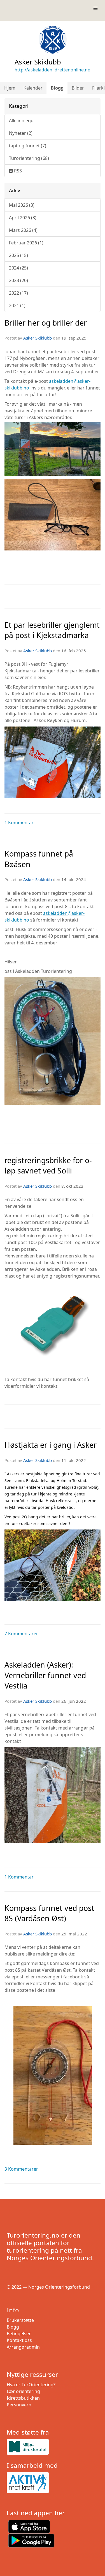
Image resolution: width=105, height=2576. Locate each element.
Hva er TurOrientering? (31, 2385)
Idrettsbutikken (23, 2398)
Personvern (19, 2405)
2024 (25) (18, 268)
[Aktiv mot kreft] (53, 2483)
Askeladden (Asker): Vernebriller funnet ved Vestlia (45, 1675)
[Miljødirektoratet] (53, 2447)
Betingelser (19, 2334)
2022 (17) (18, 293)
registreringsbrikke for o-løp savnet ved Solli (48, 1165)
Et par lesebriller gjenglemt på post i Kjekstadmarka (52, 630)
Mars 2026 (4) (23, 230)
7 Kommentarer (21, 1634)
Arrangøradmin (23, 2347)
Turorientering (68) (29, 158)
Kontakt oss (19, 2340)
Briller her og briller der (46, 323)
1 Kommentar (19, 822)
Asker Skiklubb (38, 338)
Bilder (78, 88)
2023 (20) (18, 280)
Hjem (10, 88)
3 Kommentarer (21, 2169)
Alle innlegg (21, 121)
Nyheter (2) (21, 133)
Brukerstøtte (20, 2320)
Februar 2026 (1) (26, 243)
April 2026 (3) (23, 218)
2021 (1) (17, 306)
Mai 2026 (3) (22, 205)
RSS (17, 171)
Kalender (33, 88)
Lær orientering (23, 2391)
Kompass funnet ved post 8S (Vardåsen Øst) (49, 1913)
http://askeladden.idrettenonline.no (53, 70)
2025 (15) (18, 255)
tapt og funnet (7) (28, 146)
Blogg (57, 88)
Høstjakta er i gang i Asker (51, 1445)
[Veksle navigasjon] (95, 8)
